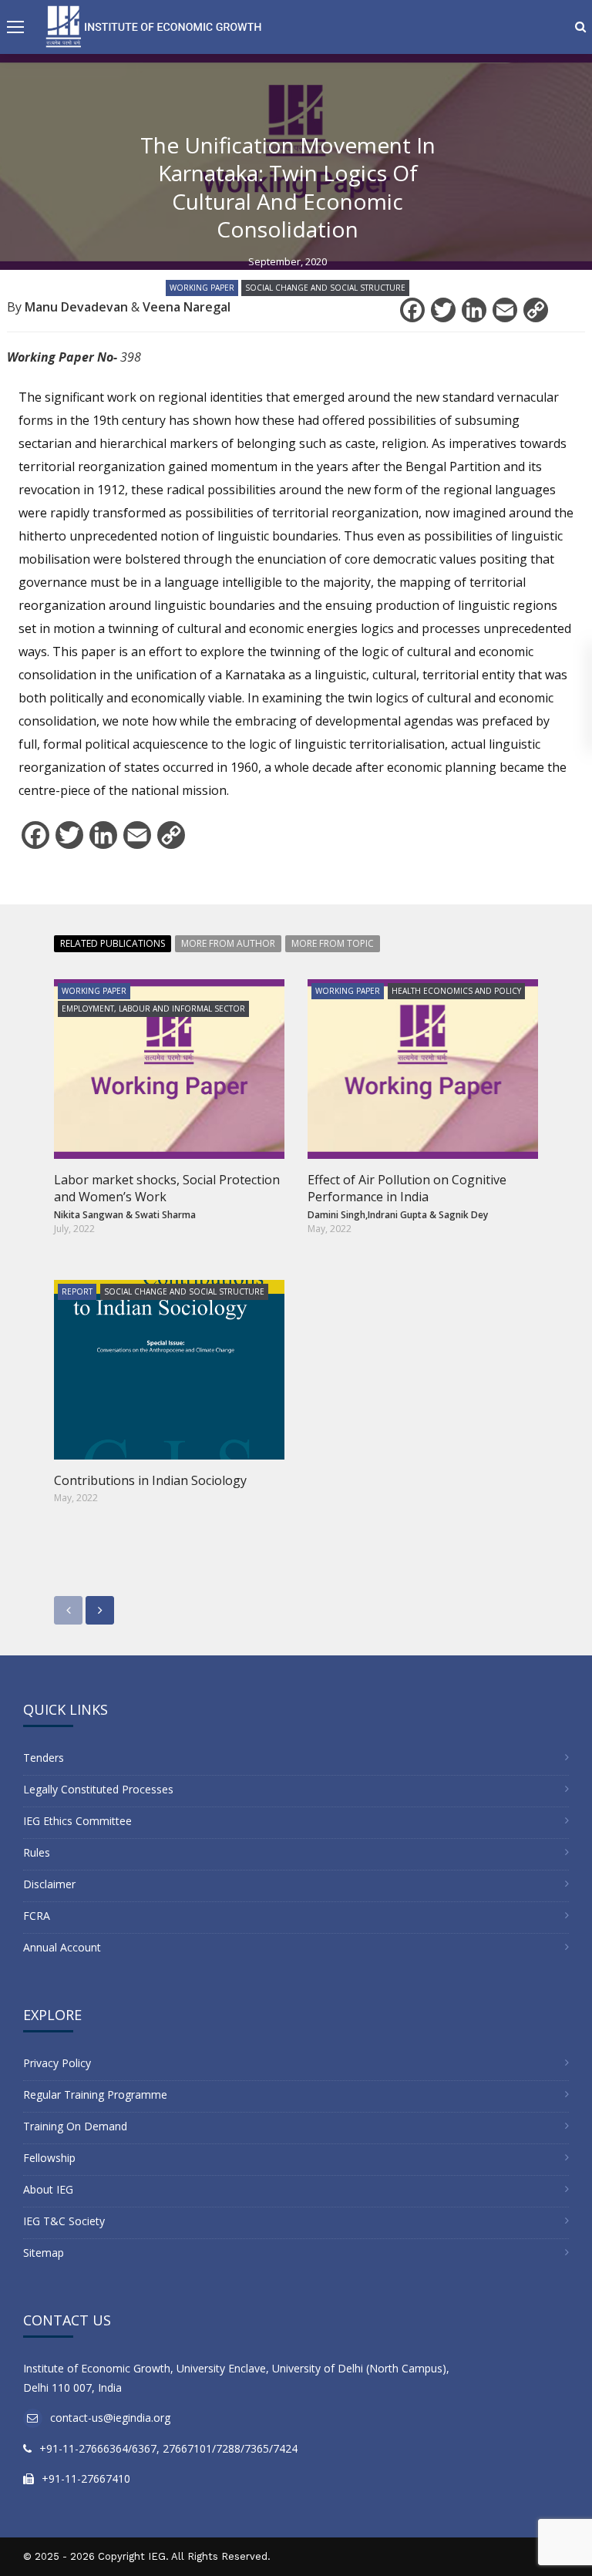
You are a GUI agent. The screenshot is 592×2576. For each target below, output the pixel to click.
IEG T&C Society (64, 2221)
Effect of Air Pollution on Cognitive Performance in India (407, 1188)
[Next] (100, 1610)
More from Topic (333, 943)
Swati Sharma (165, 1215)
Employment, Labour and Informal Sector (153, 1009)
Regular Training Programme (95, 2094)
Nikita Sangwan (89, 1215)
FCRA (37, 1916)
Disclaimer (49, 1884)
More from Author (228, 943)
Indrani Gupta (397, 1215)
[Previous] (68, 1610)
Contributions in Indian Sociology (150, 1480)
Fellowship (49, 2158)
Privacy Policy (57, 2063)
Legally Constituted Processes (98, 1789)
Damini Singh (336, 1215)
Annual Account (62, 1947)
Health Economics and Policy (456, 991)
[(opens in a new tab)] (169, 1370)
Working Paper (202, 288)
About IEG (48, 2189)
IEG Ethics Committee (77, 1821)
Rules (37, 1852)
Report (77, 1291)
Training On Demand (75, 2126)
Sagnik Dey (463, 1215)
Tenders (44, 1758)
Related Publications (113, 943)
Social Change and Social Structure (325, 288)
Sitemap (44, 2253)
